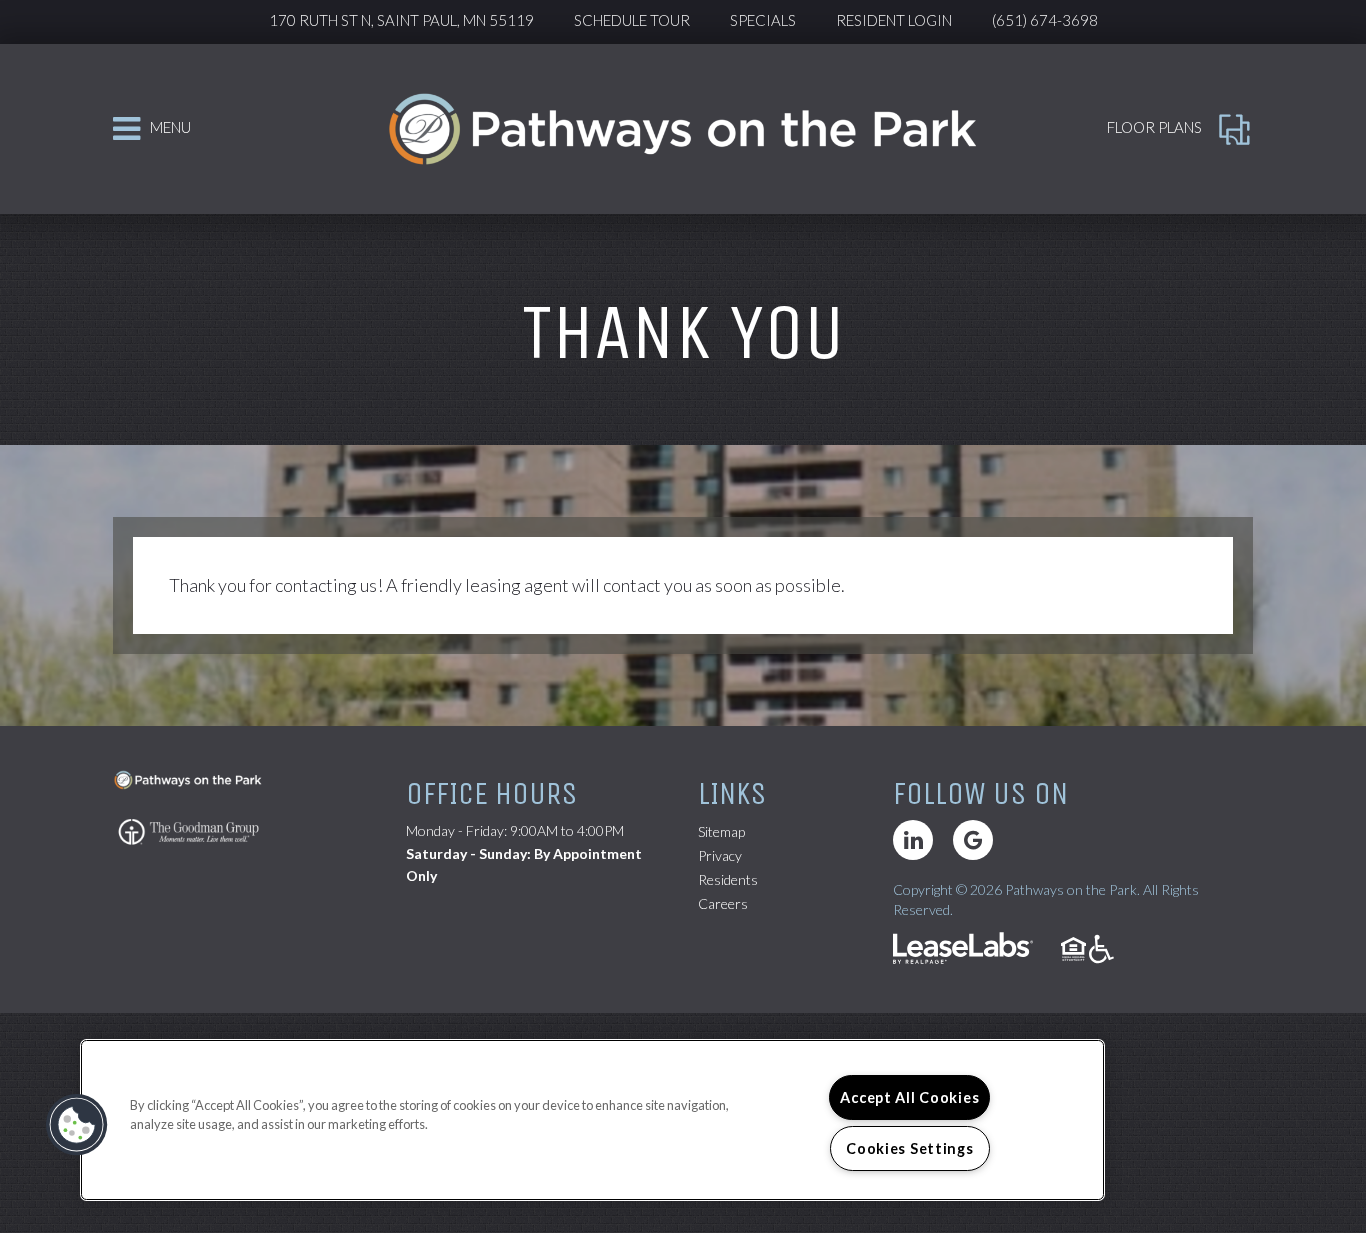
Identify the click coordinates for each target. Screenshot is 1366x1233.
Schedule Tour (632, 20)
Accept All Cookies (909, 1097)
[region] (592, 1120)
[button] (913, 840)
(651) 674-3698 (1045, 20)
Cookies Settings (910, 1148)
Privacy (720, 855)
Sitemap (721, 831)
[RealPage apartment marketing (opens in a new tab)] (963, 950)
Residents (728, 879)
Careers (723, 903)
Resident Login (894, 20)
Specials (763, 20)
